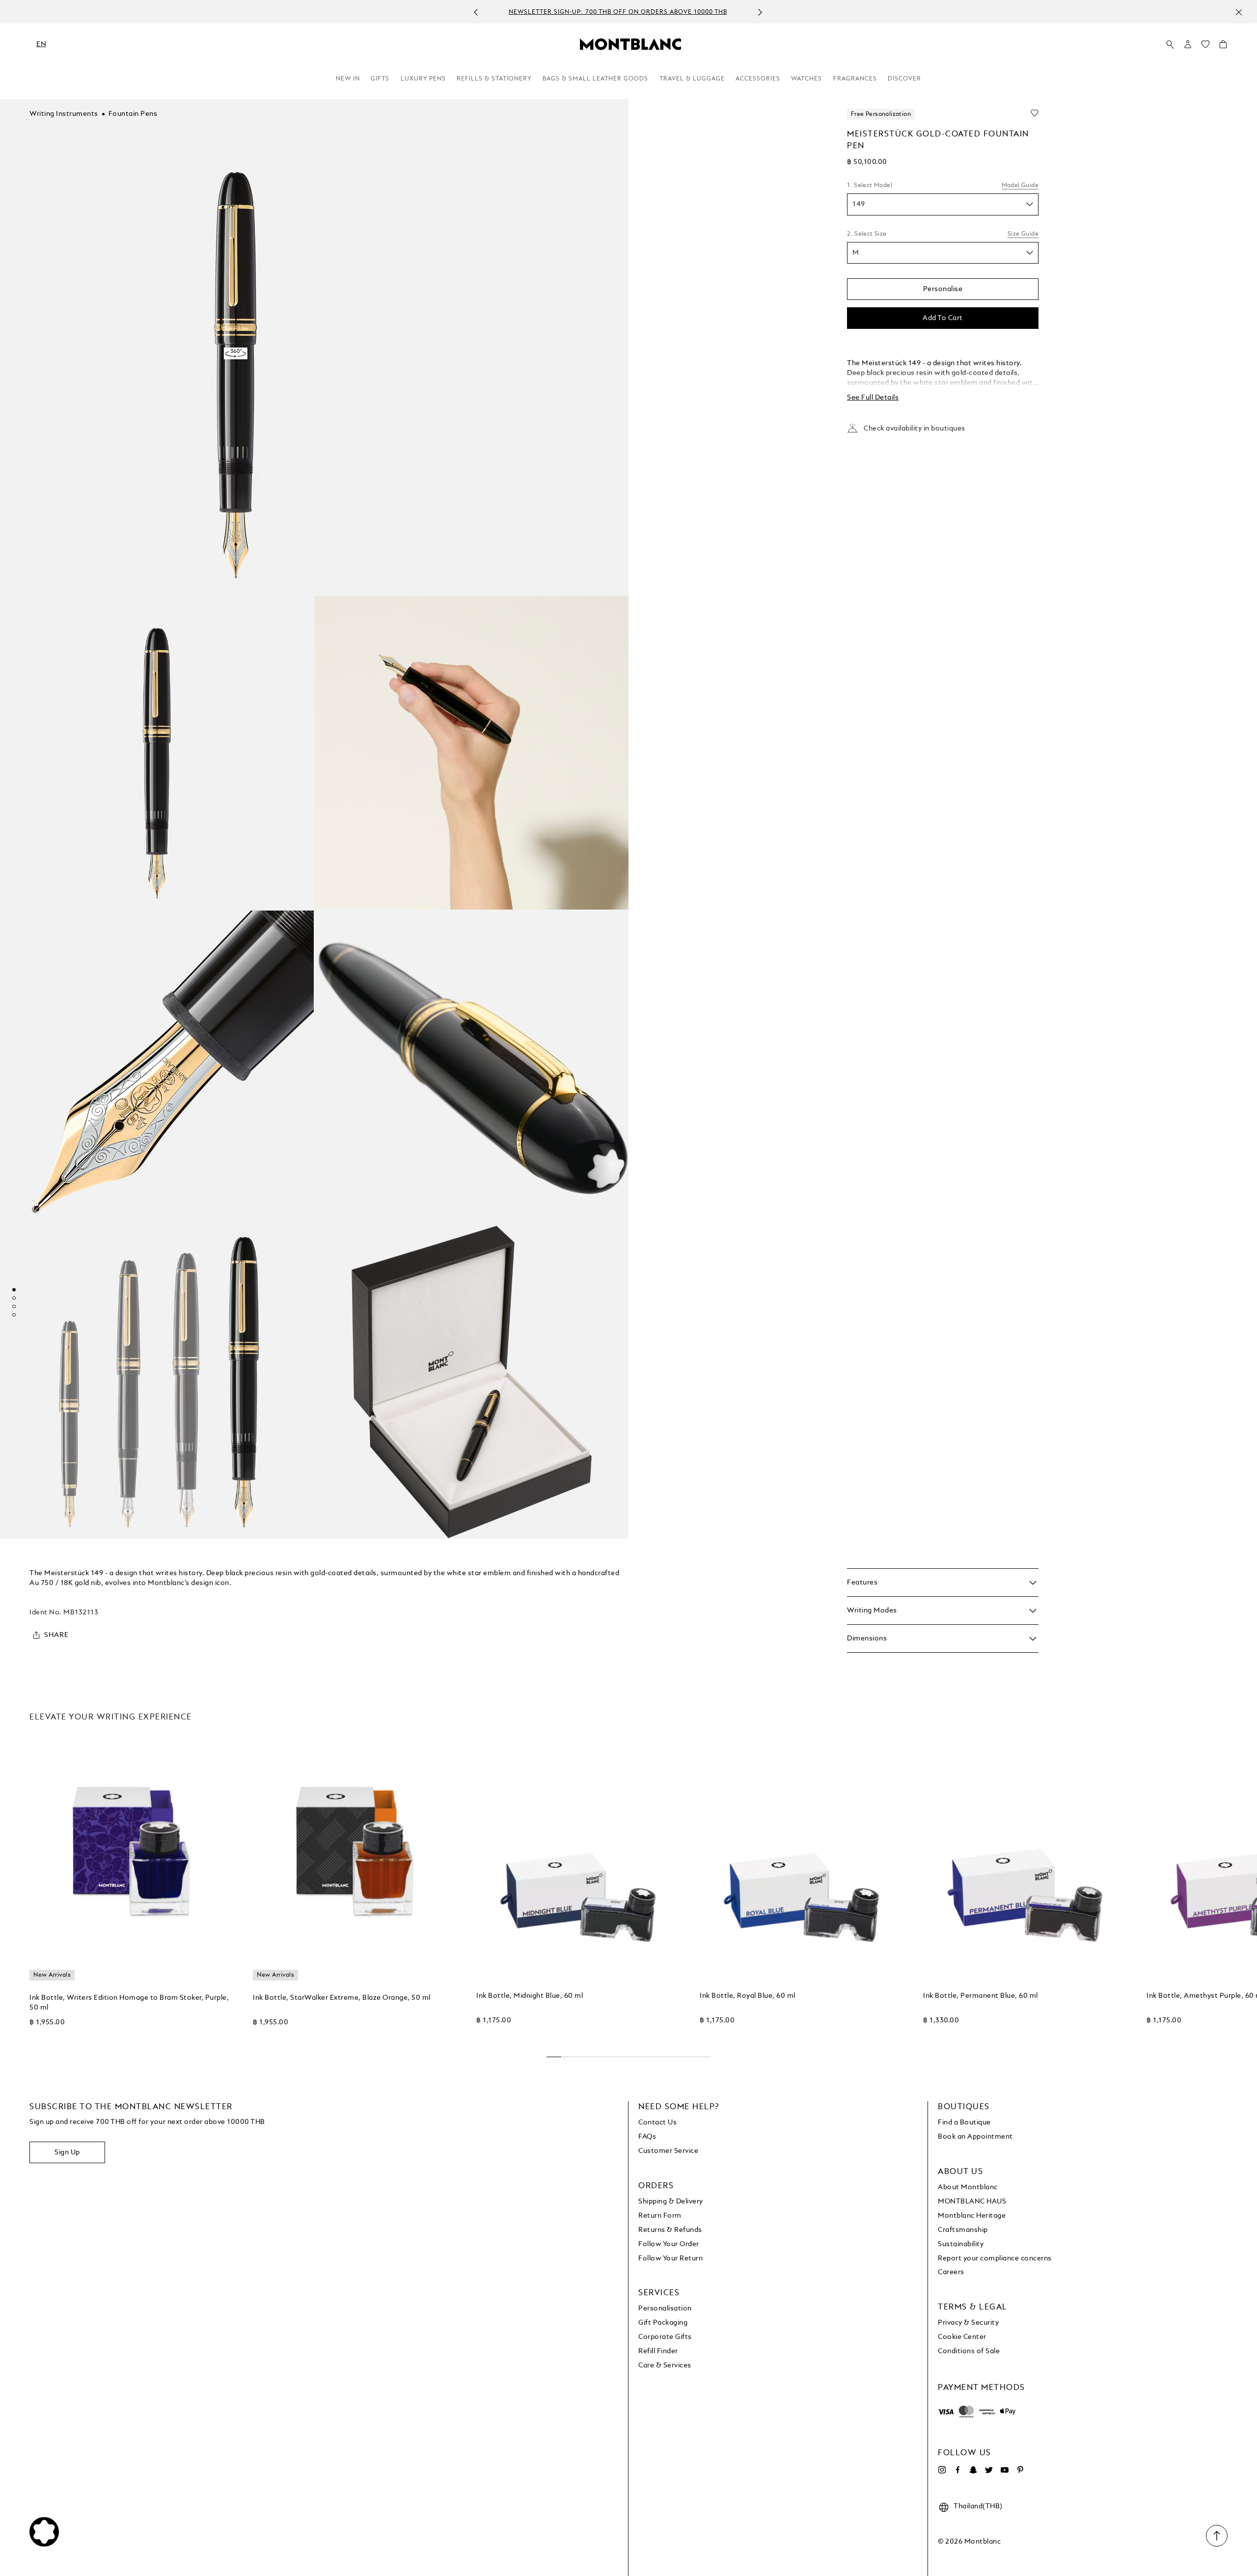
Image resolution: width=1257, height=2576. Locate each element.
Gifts (380, 79)
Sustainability (961, 2244)
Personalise (943, 289)
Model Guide (1020, 186)
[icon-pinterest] (1020, 2470)
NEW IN (348, 79)
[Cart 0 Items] (1223, 47)
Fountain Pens (133, 114)
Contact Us (657, 2122)
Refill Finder (658, 2351)
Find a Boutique (964, 2122)
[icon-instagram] (942, 2470)
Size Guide (1023, 234)
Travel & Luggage (692, 79)
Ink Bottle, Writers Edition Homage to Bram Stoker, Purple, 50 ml (129, 2003)
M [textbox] (856, 253)
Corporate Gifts (665, 2337)
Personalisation (665, 2308)
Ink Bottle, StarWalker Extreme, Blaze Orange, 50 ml (342, 1998)
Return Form (660, 2216)
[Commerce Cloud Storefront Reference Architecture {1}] (630, 44)
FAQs (647, 2137)
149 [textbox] (859, 204)
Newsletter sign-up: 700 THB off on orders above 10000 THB (618, 12)
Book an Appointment (975, 2137)
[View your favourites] (1205, 47)
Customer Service (668, 2151)
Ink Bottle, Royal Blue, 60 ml (748, 1996)
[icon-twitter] (989, 2470)
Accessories (758, 79)
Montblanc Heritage (972, 2216)
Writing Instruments (64, 114)
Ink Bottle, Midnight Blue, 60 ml (530, 1996)
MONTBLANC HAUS (972, 2201)
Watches (806, 79)
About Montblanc (968, 2187)
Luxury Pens (423, 79)
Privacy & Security (968, 2323)
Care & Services (665, 2365)
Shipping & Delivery (671, 2201)
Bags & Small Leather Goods (595, 79)
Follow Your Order (669, 2244)
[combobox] (943, 204)
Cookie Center (962, 2337)
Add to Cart (943, 318)
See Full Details (873, 398)
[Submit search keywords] (1170, 45)
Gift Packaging (663, 2323)
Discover (904, 79)
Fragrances (855, 79)
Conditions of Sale (969, 2351)
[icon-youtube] (1005, 2470)
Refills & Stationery (494, 79)
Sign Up (67, 2152)
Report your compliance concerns (995, 2258)
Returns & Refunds (670, 2230)
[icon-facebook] (957, 2470)
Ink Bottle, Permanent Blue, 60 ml (981, 1996)
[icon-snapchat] (973, 2470)
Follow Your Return (670, 2258)
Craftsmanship (963, 2230)
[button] (1188, 44)
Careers (951, 2272)
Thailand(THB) (978, 2506)
